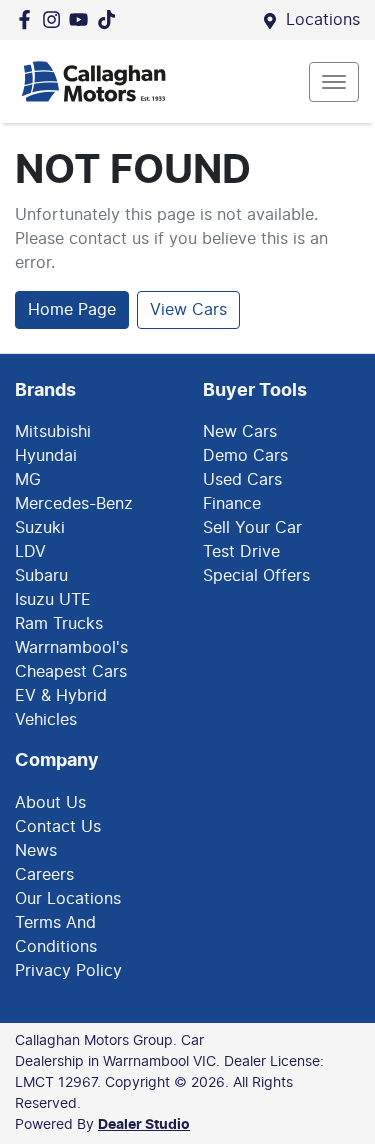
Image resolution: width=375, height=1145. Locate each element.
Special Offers (256, 576)
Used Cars (242, 480)
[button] (334, 82)
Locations (323, 20)
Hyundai (46, 456)
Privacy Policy (68, 971)
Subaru (41, 576)
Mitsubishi (53, 432)
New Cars (240, 432)
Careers (44, 875)
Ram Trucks (59, 624)
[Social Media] (110, 19)
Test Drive (241, 552)
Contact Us (58, 827)
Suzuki (40, 528)
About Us (50, 803)
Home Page (72, 310)
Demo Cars (245, 456)
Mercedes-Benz (74, 504)
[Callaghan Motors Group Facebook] (28, 19)
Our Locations (68, 899)
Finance (232, 504)
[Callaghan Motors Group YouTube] (82, 19)
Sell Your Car (252, 528)
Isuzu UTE (53, 600)
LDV (30, 552)
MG (28, 480)
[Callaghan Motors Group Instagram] (55, 19)
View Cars (188, 310)
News (36, 851)
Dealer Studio (144, 1125)
